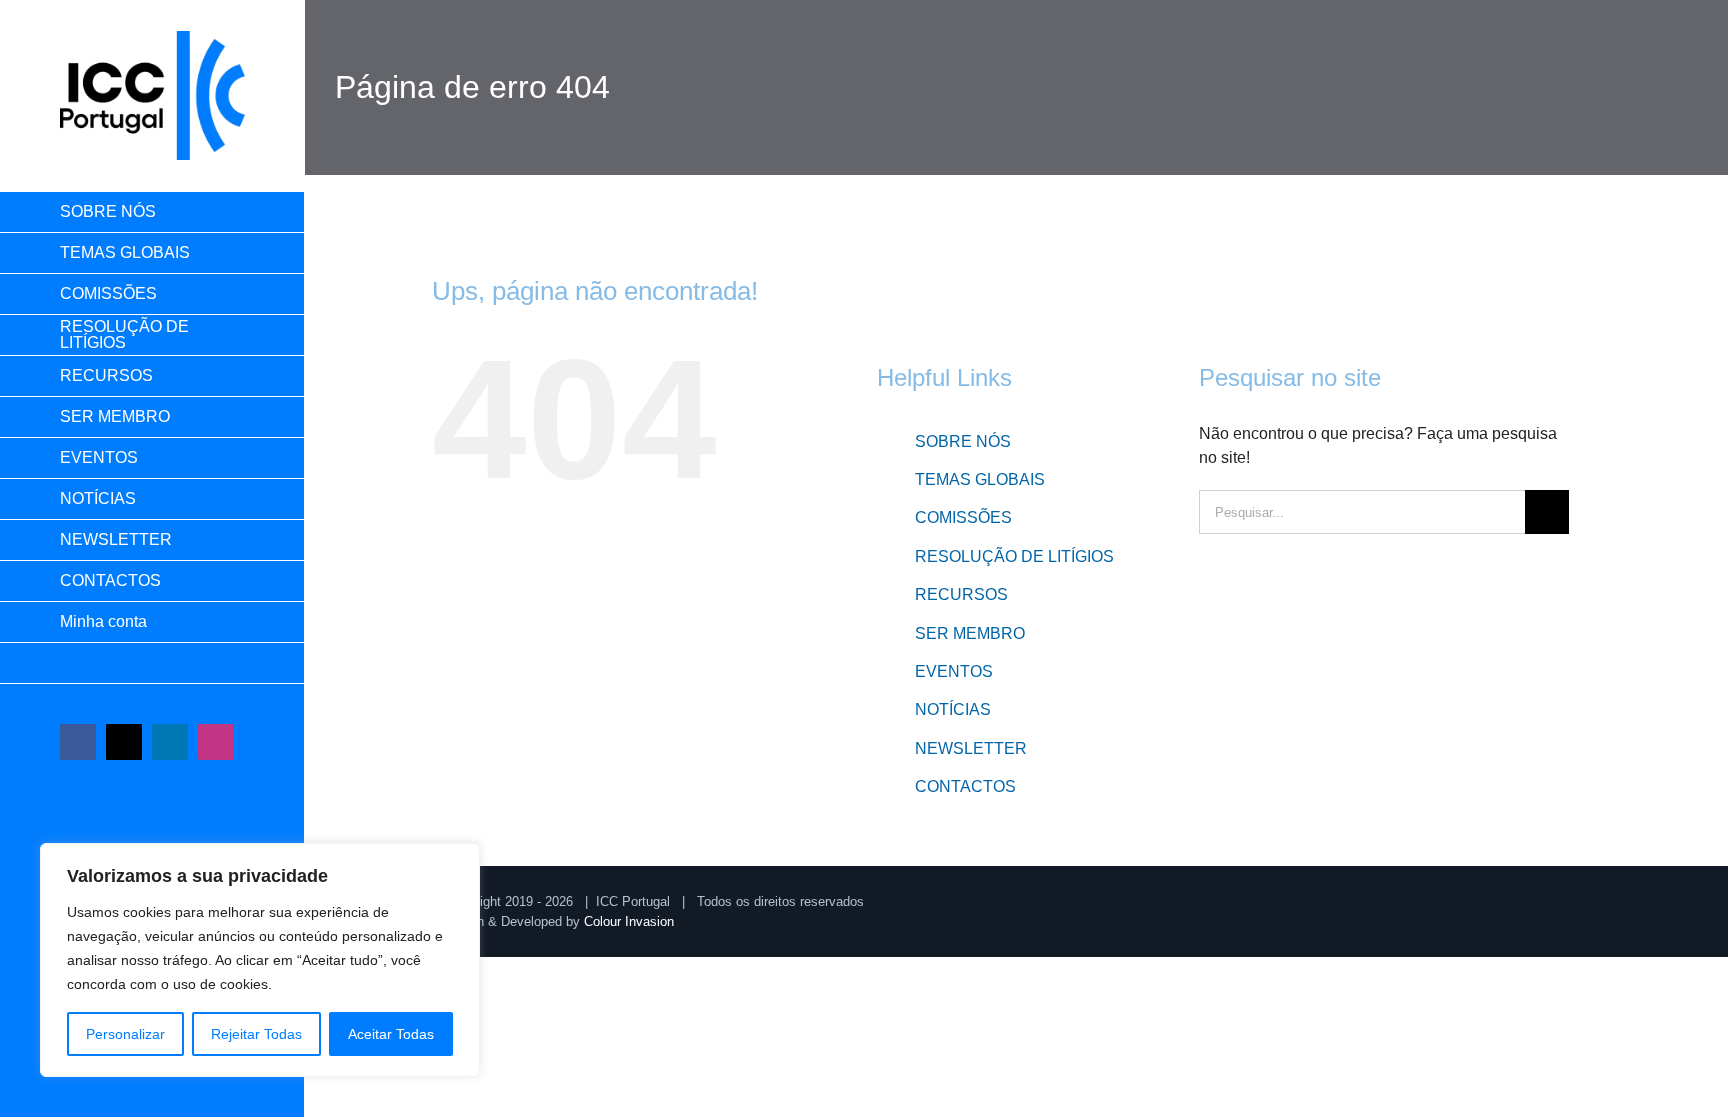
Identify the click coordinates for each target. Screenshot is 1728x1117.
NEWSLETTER (971, 748)
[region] (260, 960)
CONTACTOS (965, 786)
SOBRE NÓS (963, 441)
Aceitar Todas (391, 1034)
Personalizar (125, 1034)
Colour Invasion (629, 921)
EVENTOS (954, 671)
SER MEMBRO (970, 633)
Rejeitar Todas (256, 1034)
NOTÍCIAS (953, 709)
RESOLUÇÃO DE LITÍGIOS (1014, 556)
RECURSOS (961, 594)
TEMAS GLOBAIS (980, 479)
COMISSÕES (963, 517)
